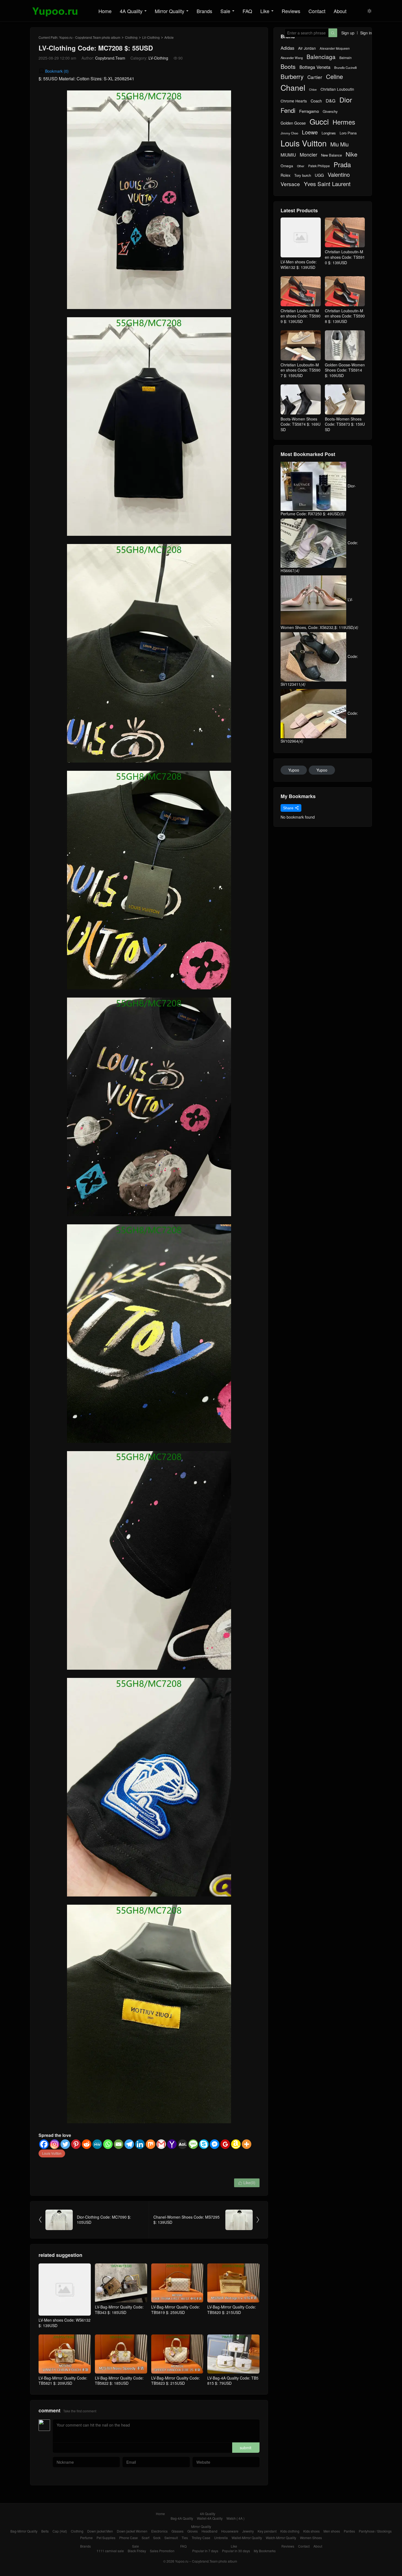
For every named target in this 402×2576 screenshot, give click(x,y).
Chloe (313, 90)
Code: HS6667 (319, 557)
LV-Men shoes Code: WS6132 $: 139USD (65, 2323)
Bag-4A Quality (182, 2518)
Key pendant (267, 2531)
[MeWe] (97, 2144)
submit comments (246, 2449)
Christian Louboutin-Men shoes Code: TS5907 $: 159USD (301, 370)
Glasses (177, 2531)
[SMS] (193, 2144)
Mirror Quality (170, 11)
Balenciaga (321, 57)
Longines (329, 133)
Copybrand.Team (110, 58)
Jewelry (248, 2531)
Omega (287, 166)
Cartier (315, 77)
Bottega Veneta (315, 67)
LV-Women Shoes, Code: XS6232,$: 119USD (319, 613)
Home (105, 11)
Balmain (346, 58)
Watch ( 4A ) (235, 2518)
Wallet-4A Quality (210, 2518)
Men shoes (332, 2531)
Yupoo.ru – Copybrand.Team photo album (206, 2561)
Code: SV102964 (319, 727)
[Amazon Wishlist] (236, 2144)
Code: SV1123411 (319, 670)
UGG (319, 175)
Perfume (86, 2538)
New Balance (331, 155)
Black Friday (137, 2551)
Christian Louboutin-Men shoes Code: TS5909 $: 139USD (301, 316)
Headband (209, 2531)
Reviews (291, 11)
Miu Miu (340, 144)
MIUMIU (288, 155)
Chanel (293, 88)
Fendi (288, 110)
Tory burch (303, 175)
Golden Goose (293, 123)
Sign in (366, 33)
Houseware (230, 2531)
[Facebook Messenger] (215, 2144)
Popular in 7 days (205, 2551)
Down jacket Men (100, 2531)
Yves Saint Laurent (327, 184)
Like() (247, 2183)
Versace (290, 184)
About (340, 11)
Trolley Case (201, 2538)
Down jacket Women (132, 2531)
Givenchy (330, 111)
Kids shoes (311, 2531)
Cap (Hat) (60, 2531)
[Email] (119, 2144)
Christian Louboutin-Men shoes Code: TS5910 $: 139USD (345, 257)
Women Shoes (311, 2538)
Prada (342, 165)
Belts (45, 2531)
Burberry (292, 77)
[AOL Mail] (183, 2144)
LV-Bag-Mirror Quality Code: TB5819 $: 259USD (176, 2310)
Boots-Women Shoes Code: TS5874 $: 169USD (301, 424)
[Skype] (204, 2144)
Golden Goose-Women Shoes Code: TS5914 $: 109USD (345, 370)
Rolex (286, 175)
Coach (316, 101)
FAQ (247, 11)
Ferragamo (309, 111)
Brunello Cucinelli (345, 68)
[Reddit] (87, 2144)
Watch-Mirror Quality (281, 2538)
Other (301, 166)
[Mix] (151, 2144)
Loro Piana (348, 133)
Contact (317, 11)
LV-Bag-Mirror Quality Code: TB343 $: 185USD (119, 2310)
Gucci (319, 121)
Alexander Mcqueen (335, 48)
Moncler (308, 155)
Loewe (310, 132)
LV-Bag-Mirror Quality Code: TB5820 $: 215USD (232, 2310)
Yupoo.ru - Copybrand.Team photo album (90, 37)
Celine (334, 77)
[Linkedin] (140, 2144)
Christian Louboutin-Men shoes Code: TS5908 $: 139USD (345, 316)
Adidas (287, 48)
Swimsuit (171, 2538)
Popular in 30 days (236, 2551)
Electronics (159, 2531)
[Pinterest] (76, 2144)
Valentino (339, 175)
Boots (288, 67)
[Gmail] (161, 2144)
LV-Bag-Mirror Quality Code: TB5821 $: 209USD (63, 2381)
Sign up (348, 33)
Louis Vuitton (52, 2153)
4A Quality (131, 11)
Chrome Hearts (294, 101)
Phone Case (129, 2538)
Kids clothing (290, 2531)
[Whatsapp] (108, 2144)
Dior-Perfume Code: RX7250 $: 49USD (318, 500)
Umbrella (221, 2538)
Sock (157, 2538)
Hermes (344, 122)
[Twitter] (65, 2144)
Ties (185, 2538)
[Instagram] (55, 2144)
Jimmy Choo (289, 133)
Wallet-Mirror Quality (247, 2538)
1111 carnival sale (110, 2551)
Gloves (193, 2531)
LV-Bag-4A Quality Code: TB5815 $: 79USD (233, 2381)
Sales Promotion (162, 2551)
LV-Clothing (151, 37)
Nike (352, 154)
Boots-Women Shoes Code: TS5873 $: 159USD (345, 424)
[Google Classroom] (225, 2144)
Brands (204, 11)
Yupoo (294, 770)
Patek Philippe (319, 166)
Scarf (145, 2538)
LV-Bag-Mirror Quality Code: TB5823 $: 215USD (176, 2381)
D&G (331, 101)
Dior (346, 100)
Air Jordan (307, 48)
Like (265, 11)
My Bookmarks (265, 2551)
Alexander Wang (292, 58)
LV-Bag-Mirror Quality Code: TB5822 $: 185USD (119, 2381)
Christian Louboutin (337, 89)
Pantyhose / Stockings (375, 2531)
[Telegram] (129, 2144)
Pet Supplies (106, 2538)
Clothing (131, 37)
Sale (225, 11)
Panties (349, 2531)
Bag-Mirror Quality (24, 2531)
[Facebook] (44, 2144)
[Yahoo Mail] (172, 2144)
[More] (247, 2144)
